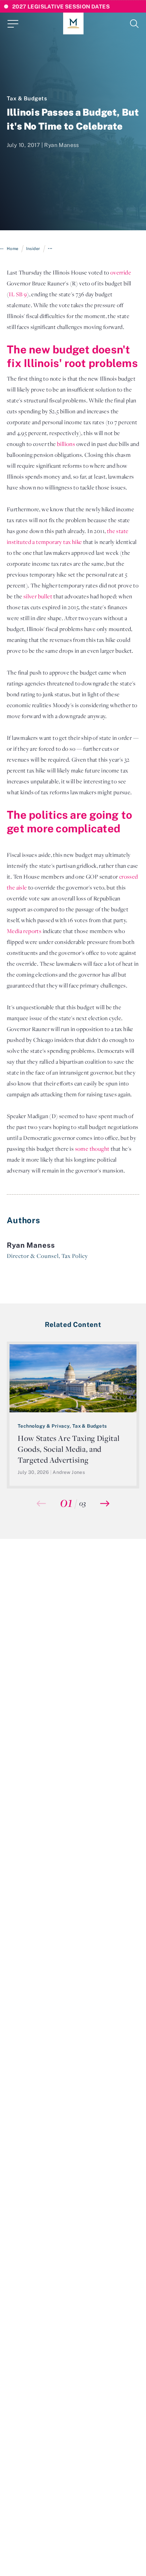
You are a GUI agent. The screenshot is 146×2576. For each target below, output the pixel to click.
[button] (105, 1503)
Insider (33, 248)
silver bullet (38, 596)
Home (13, 248)
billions (66, 444)
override (121, 272)
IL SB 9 (18, 294)
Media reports (24, 931)
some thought (92, 1149)
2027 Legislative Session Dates (61, 6)
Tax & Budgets (27, 98)
